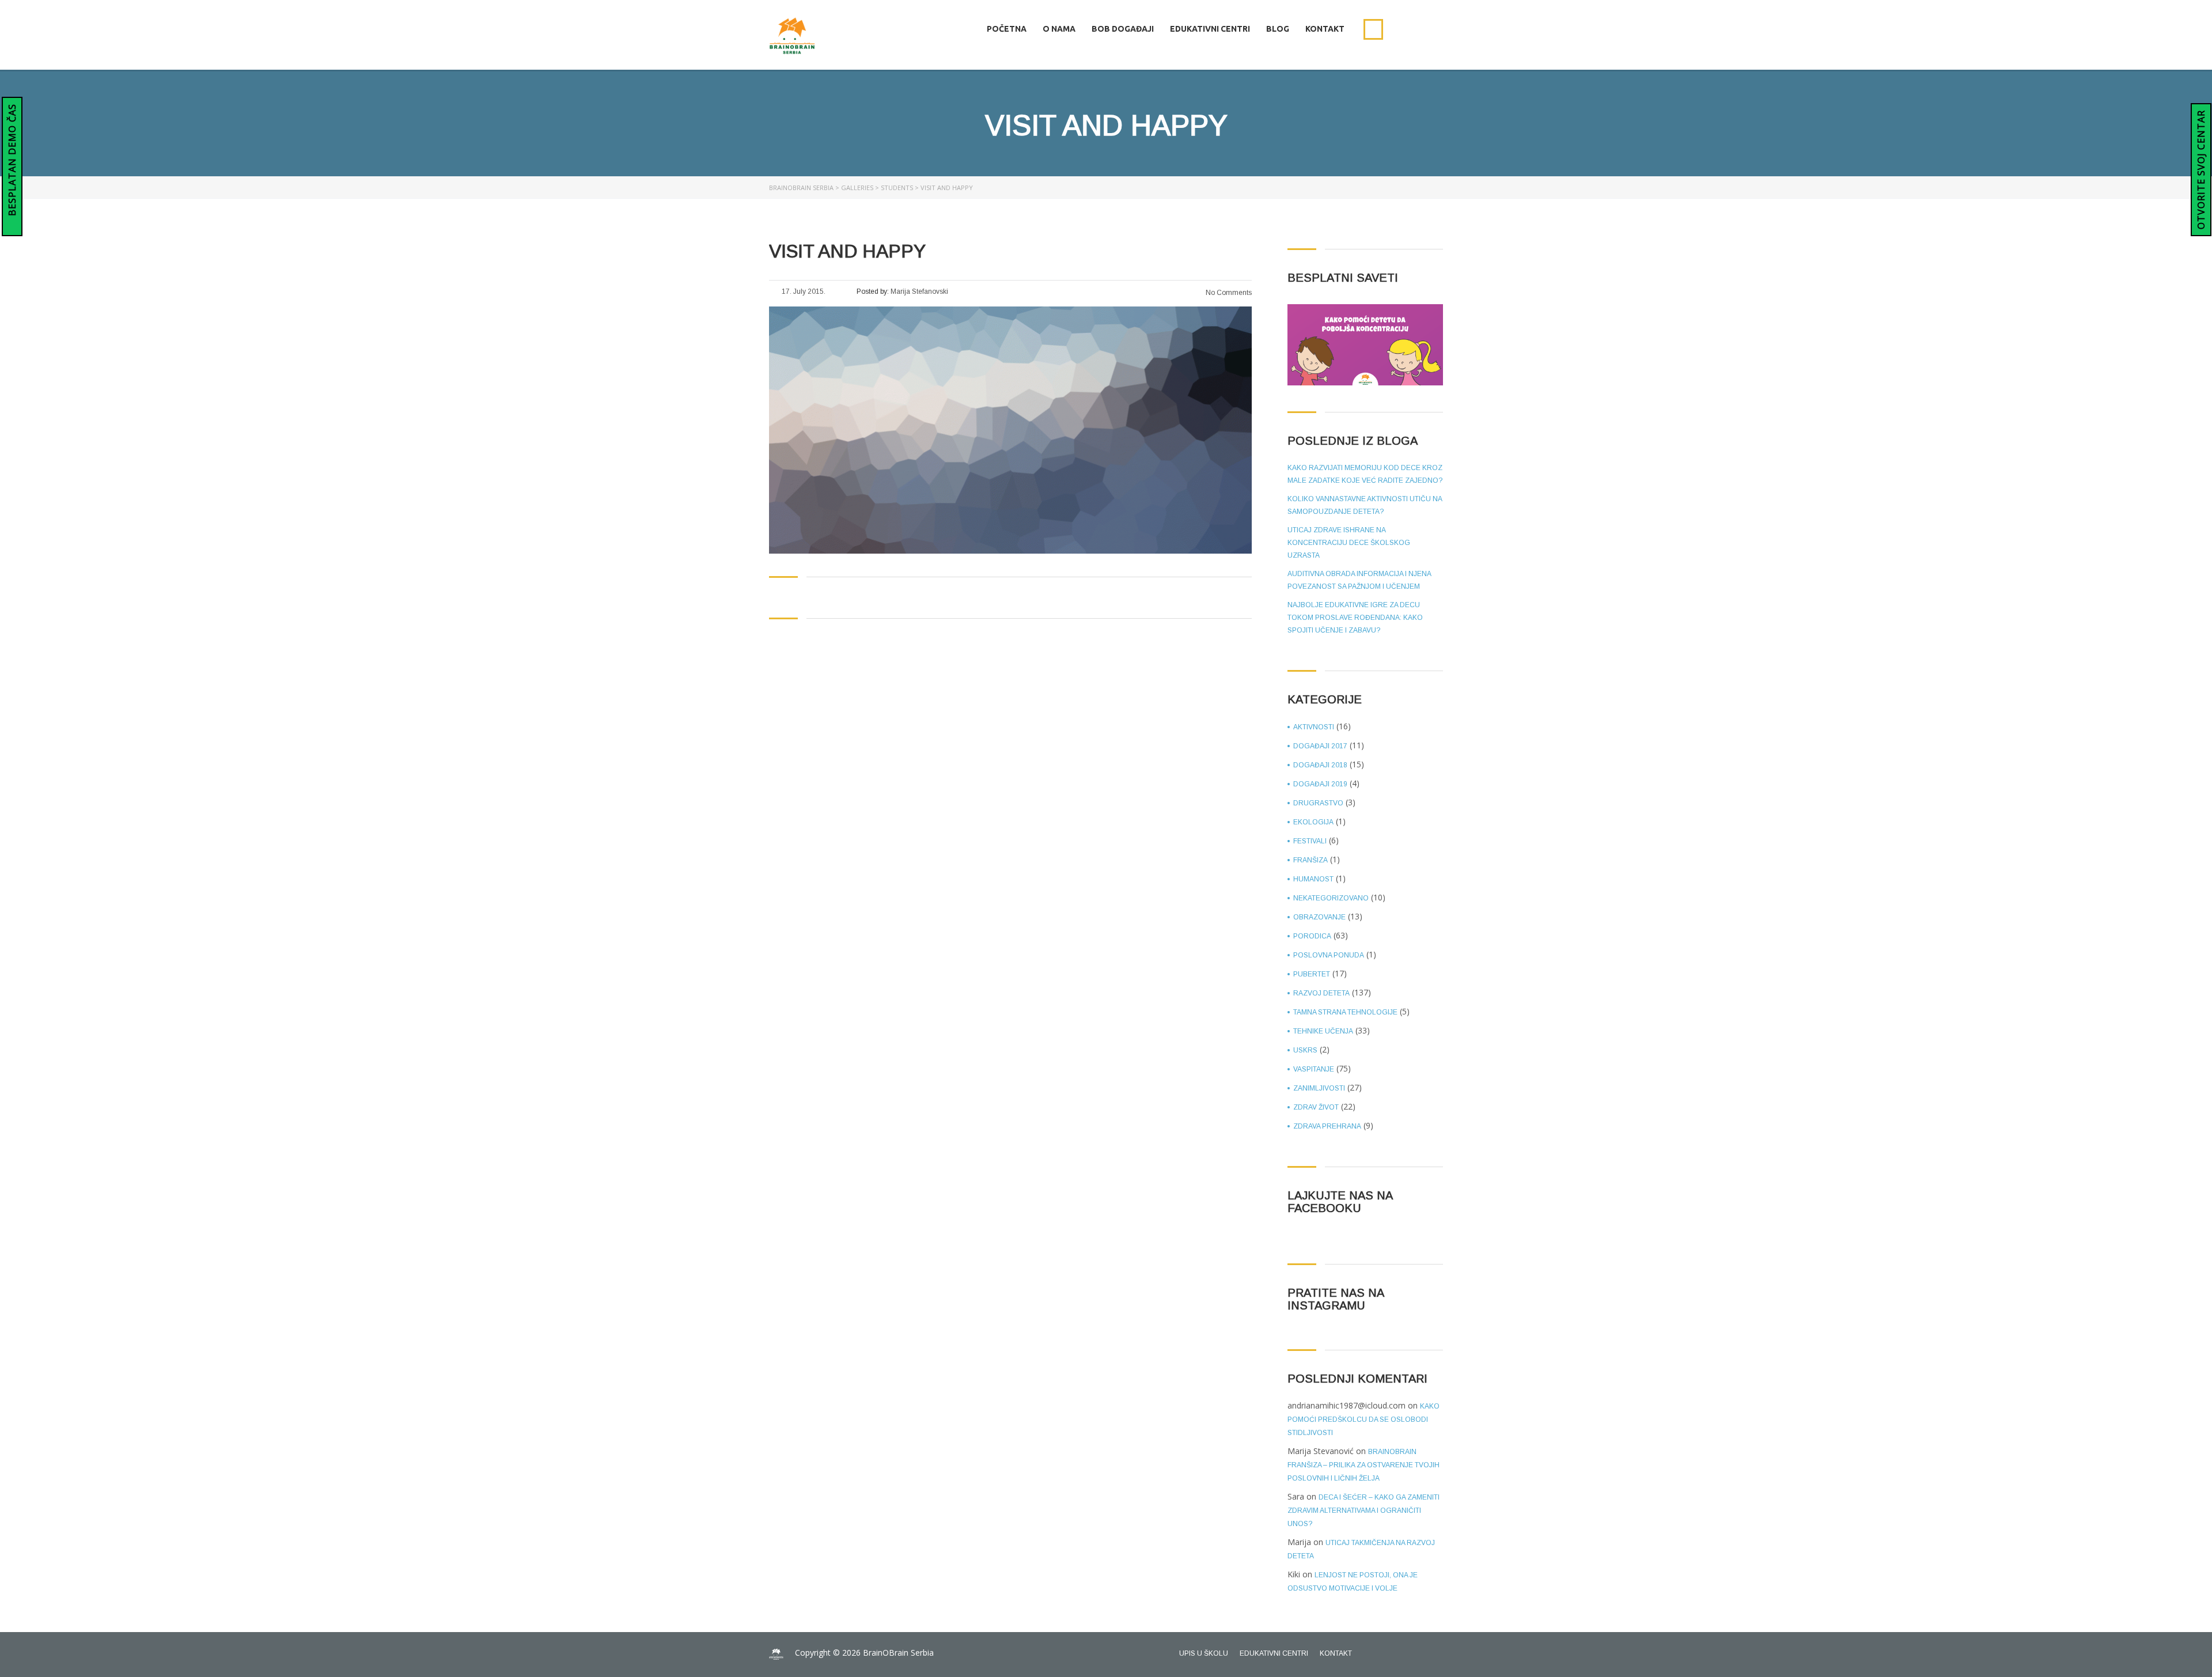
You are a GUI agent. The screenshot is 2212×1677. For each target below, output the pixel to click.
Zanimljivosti (1319, 1088)
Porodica (1312, 936)
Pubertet (1312, 974)
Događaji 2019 (1320, 784)
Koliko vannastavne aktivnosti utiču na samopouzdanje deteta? (1365, 505)
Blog (1278, 29)
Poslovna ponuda (1329, 955)
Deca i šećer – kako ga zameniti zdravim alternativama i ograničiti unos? (1363, 1511)
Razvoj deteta (1321, 993)
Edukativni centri (1210, 29)
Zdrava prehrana (1327, 1126)
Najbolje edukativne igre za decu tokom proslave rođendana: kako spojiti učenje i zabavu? (1355, 618)
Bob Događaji (1123, 29)
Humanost (1313, 879)
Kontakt (1325, 29)
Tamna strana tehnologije (1345, 1012)
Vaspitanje (1314, 1069)
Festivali (1310, 841)
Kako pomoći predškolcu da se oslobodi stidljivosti (1363, 1419)
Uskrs (1305, 1050)
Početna (1007, 29)
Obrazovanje (1319, 917)
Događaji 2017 (1320, 746)
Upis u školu (1204, 1653)
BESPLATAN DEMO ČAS (12, 161)
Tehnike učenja (1323, 1031)
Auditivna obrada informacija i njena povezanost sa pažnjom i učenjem (1359, 580)
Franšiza (1310, 860)
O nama (1059, 29)
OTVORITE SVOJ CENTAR (2201, 170)
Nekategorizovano (1331, 898)
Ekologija (1313, 822)
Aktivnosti (1314, 727)
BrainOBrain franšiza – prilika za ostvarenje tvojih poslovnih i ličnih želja (1363, 1465)
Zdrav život (1316, 1107)
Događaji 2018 (1320, 765)
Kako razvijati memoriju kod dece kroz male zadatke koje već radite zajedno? (1365, 474)
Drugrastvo (1318, 803)
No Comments (1228, 293)
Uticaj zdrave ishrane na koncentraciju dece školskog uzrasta (1349, 543)
